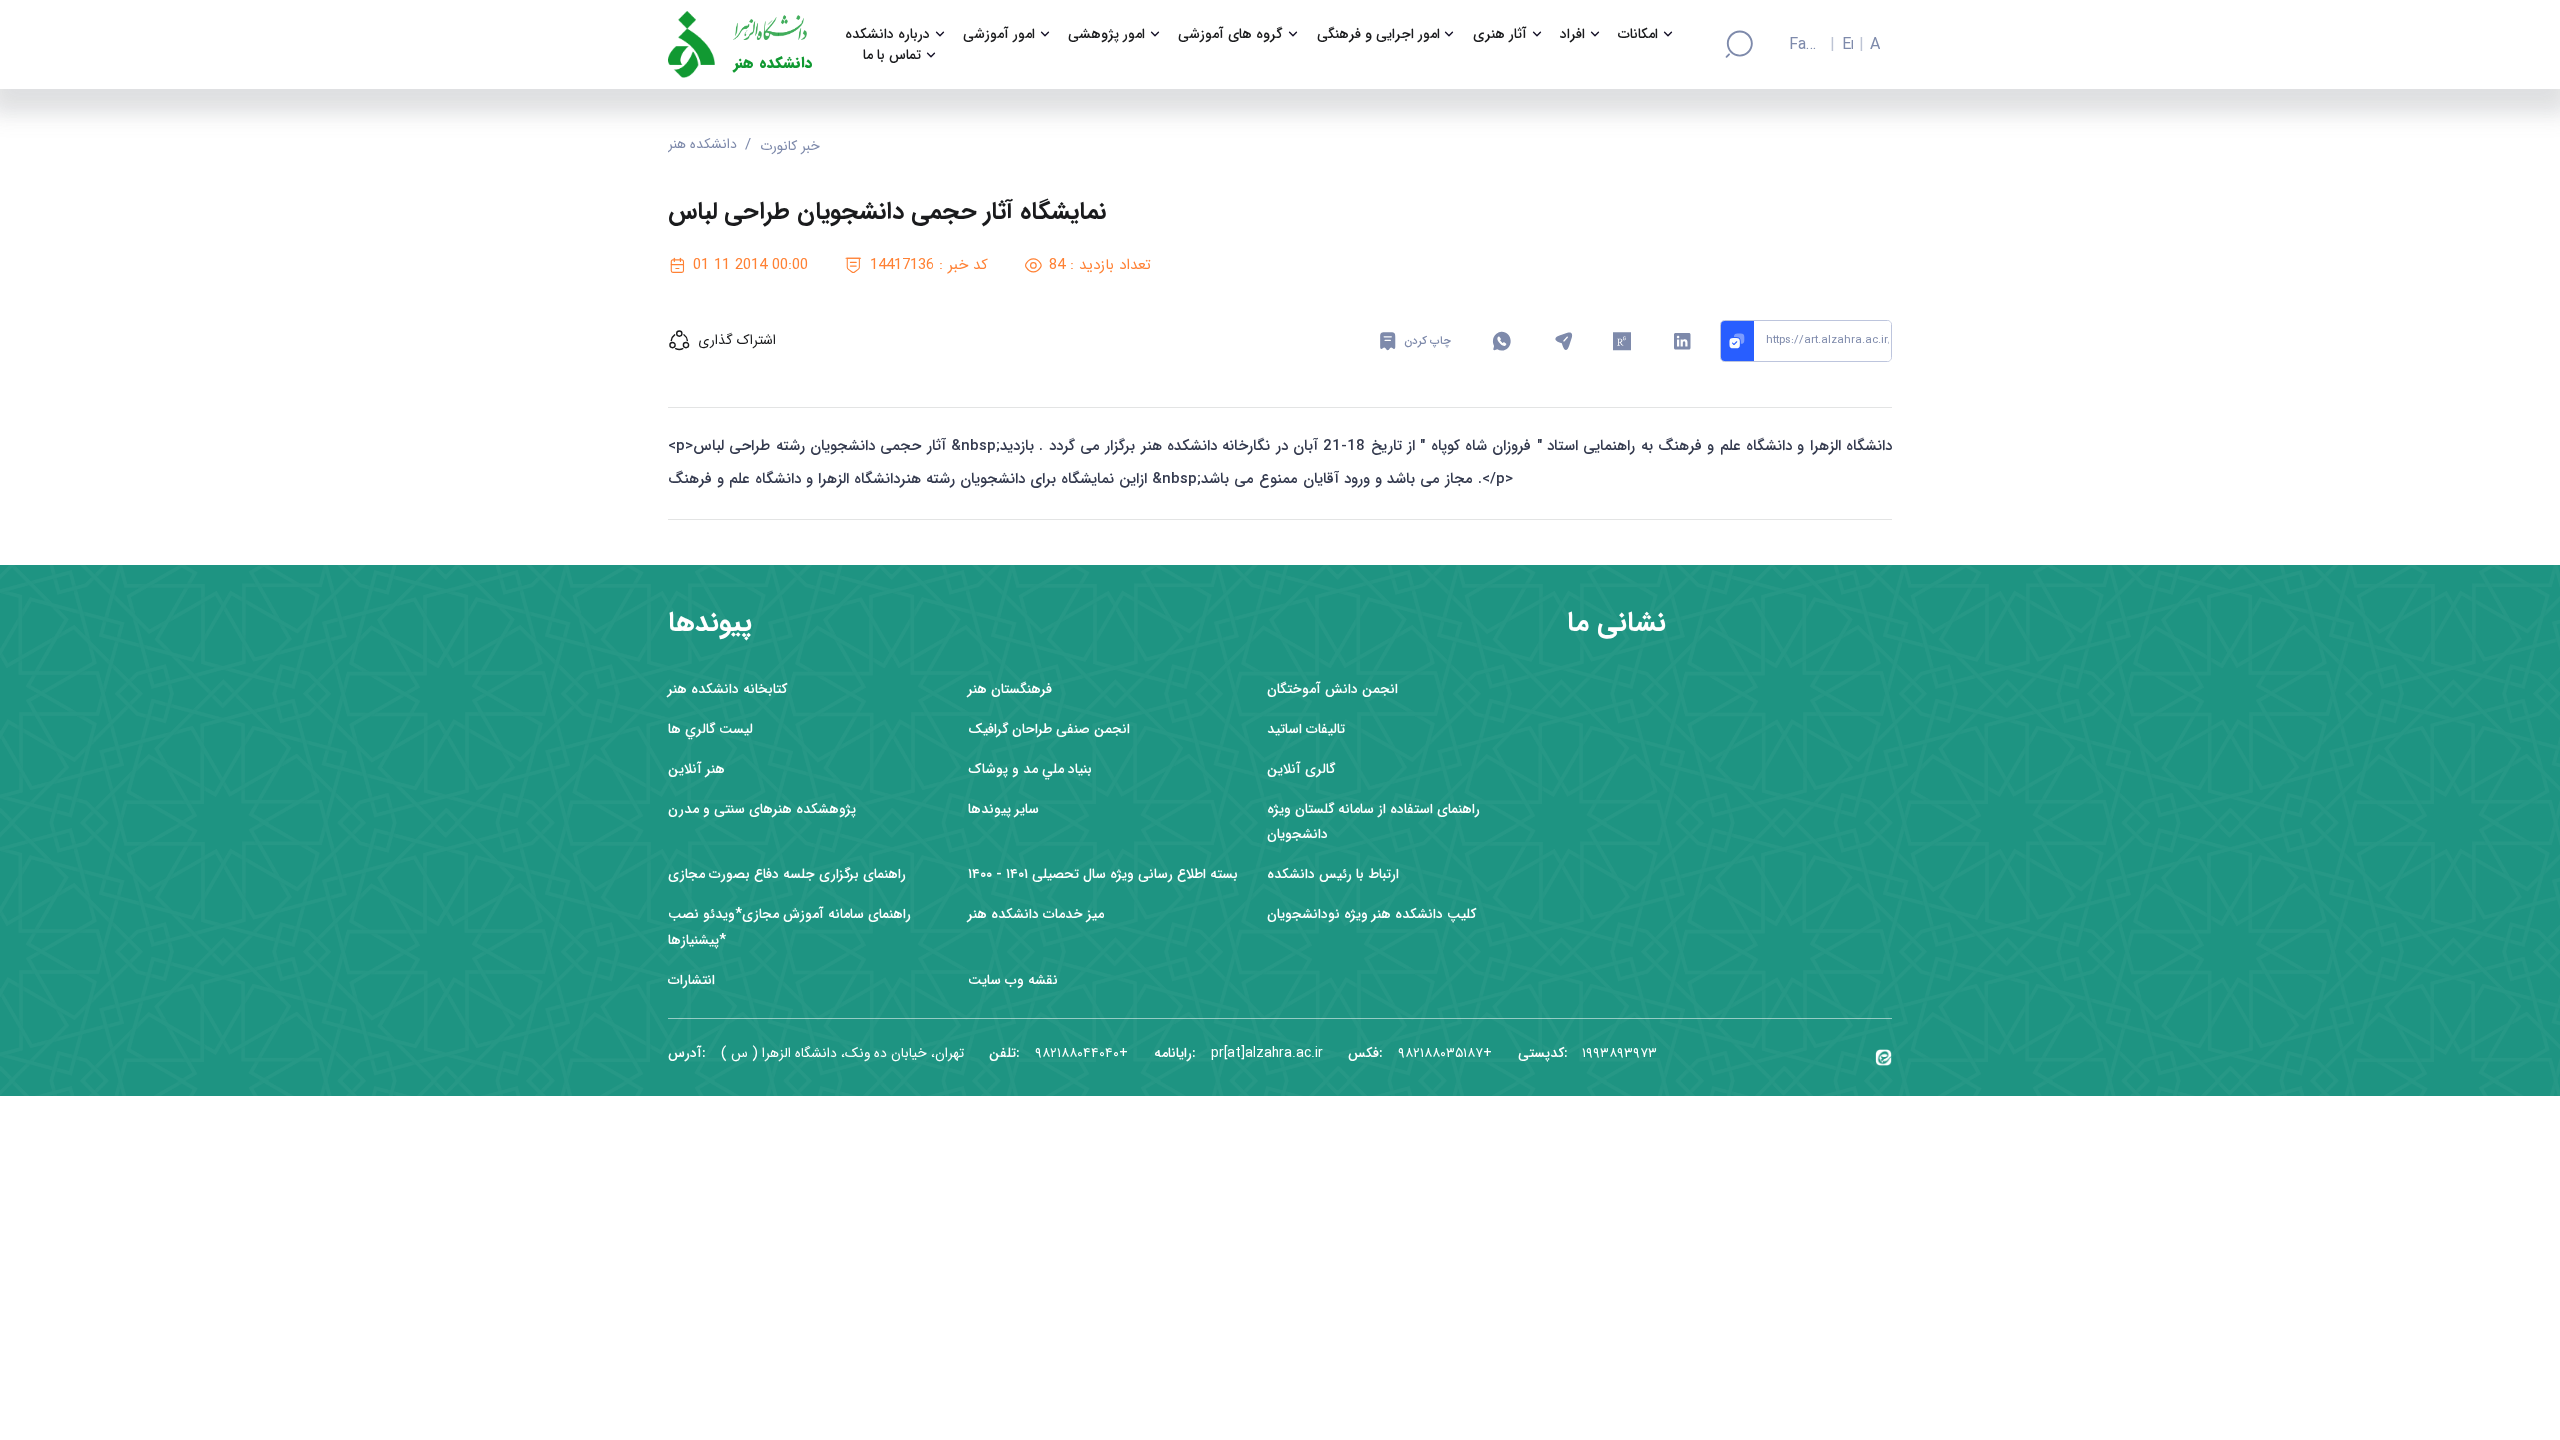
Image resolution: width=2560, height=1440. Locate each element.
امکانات (1638, 34)
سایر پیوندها (1003, 809)
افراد (1572, 34)
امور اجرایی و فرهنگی (1378, 34)
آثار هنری (1500, 34)
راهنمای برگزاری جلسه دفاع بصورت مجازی (787, 874)
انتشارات (691, 980)
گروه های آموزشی (1230, 34)
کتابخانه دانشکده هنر (727, 689)
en (1847, 45)
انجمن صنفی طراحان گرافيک (1049, 729)
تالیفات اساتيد (1306, 729)
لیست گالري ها (710, 729)
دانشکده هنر (773, 63)
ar (1875, 45)
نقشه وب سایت (1013, 980)
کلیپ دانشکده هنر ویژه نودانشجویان (1371, 914)
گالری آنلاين (1301, 769)
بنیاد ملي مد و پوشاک (1030, 769)
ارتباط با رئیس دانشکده (1333, 874)
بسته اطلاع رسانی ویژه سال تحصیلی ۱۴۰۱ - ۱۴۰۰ (1103, 874)
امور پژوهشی (1106, 34)
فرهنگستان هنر (1010, 689)
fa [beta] (1797, 45)
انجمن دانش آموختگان (1332, 689)
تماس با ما (892, 55)
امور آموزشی (999, 34)
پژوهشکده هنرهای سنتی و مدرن (762, 809)
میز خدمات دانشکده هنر (1036, 914)
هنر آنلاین (696, 769)
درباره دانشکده (887, 34)
